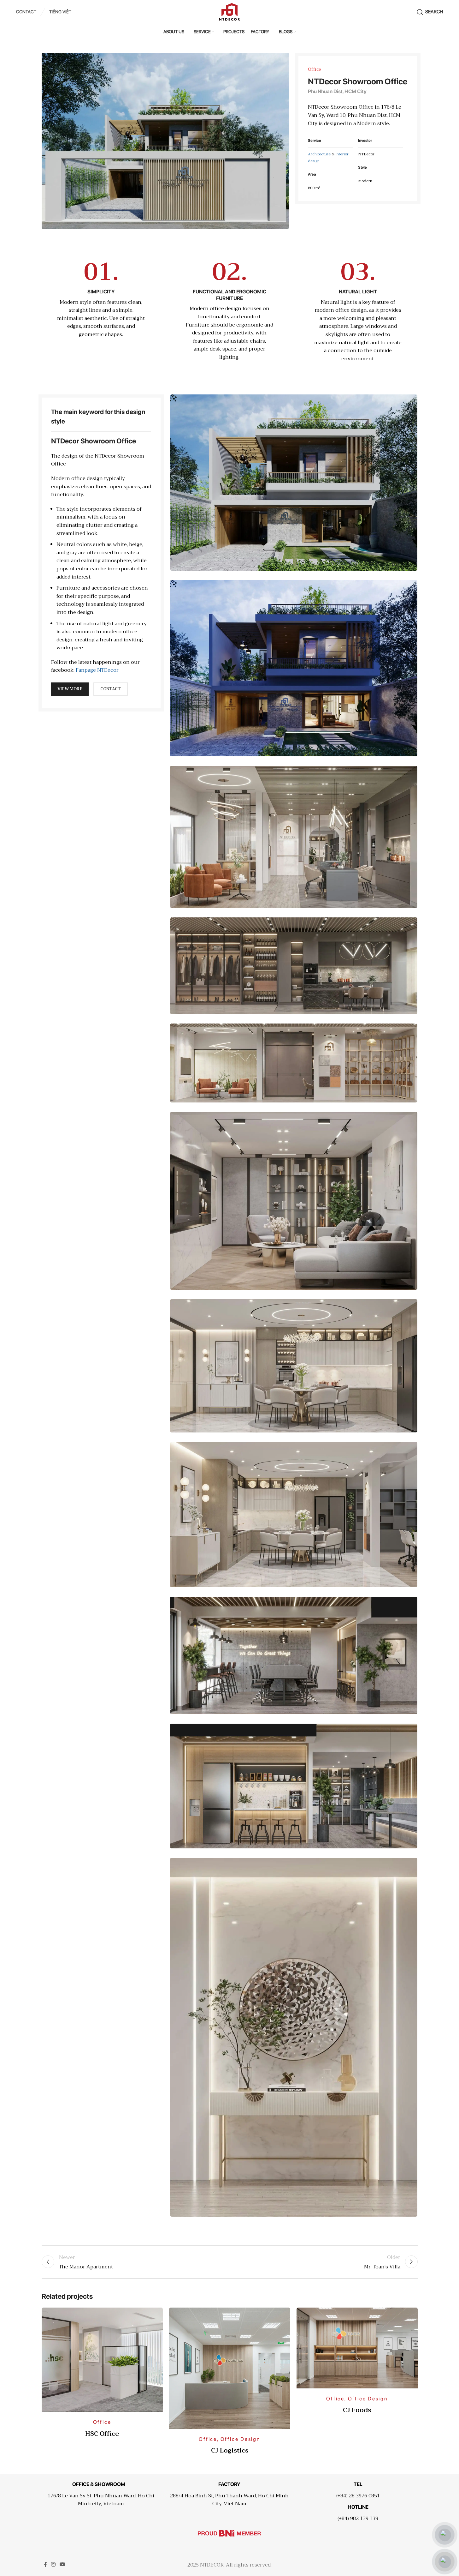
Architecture (319, 154)
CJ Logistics (230, 2450)
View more (70, 689)
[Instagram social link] (53, 2564)
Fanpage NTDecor (97, 670)
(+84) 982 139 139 (358, 2519)
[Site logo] (229, 11)
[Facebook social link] (45, 2564)
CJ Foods (357, 2410)
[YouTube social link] (63, 2564)
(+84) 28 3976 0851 (358, 2496)
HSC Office (102, 2434)
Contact (111, 689)
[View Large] (155, 2315)
